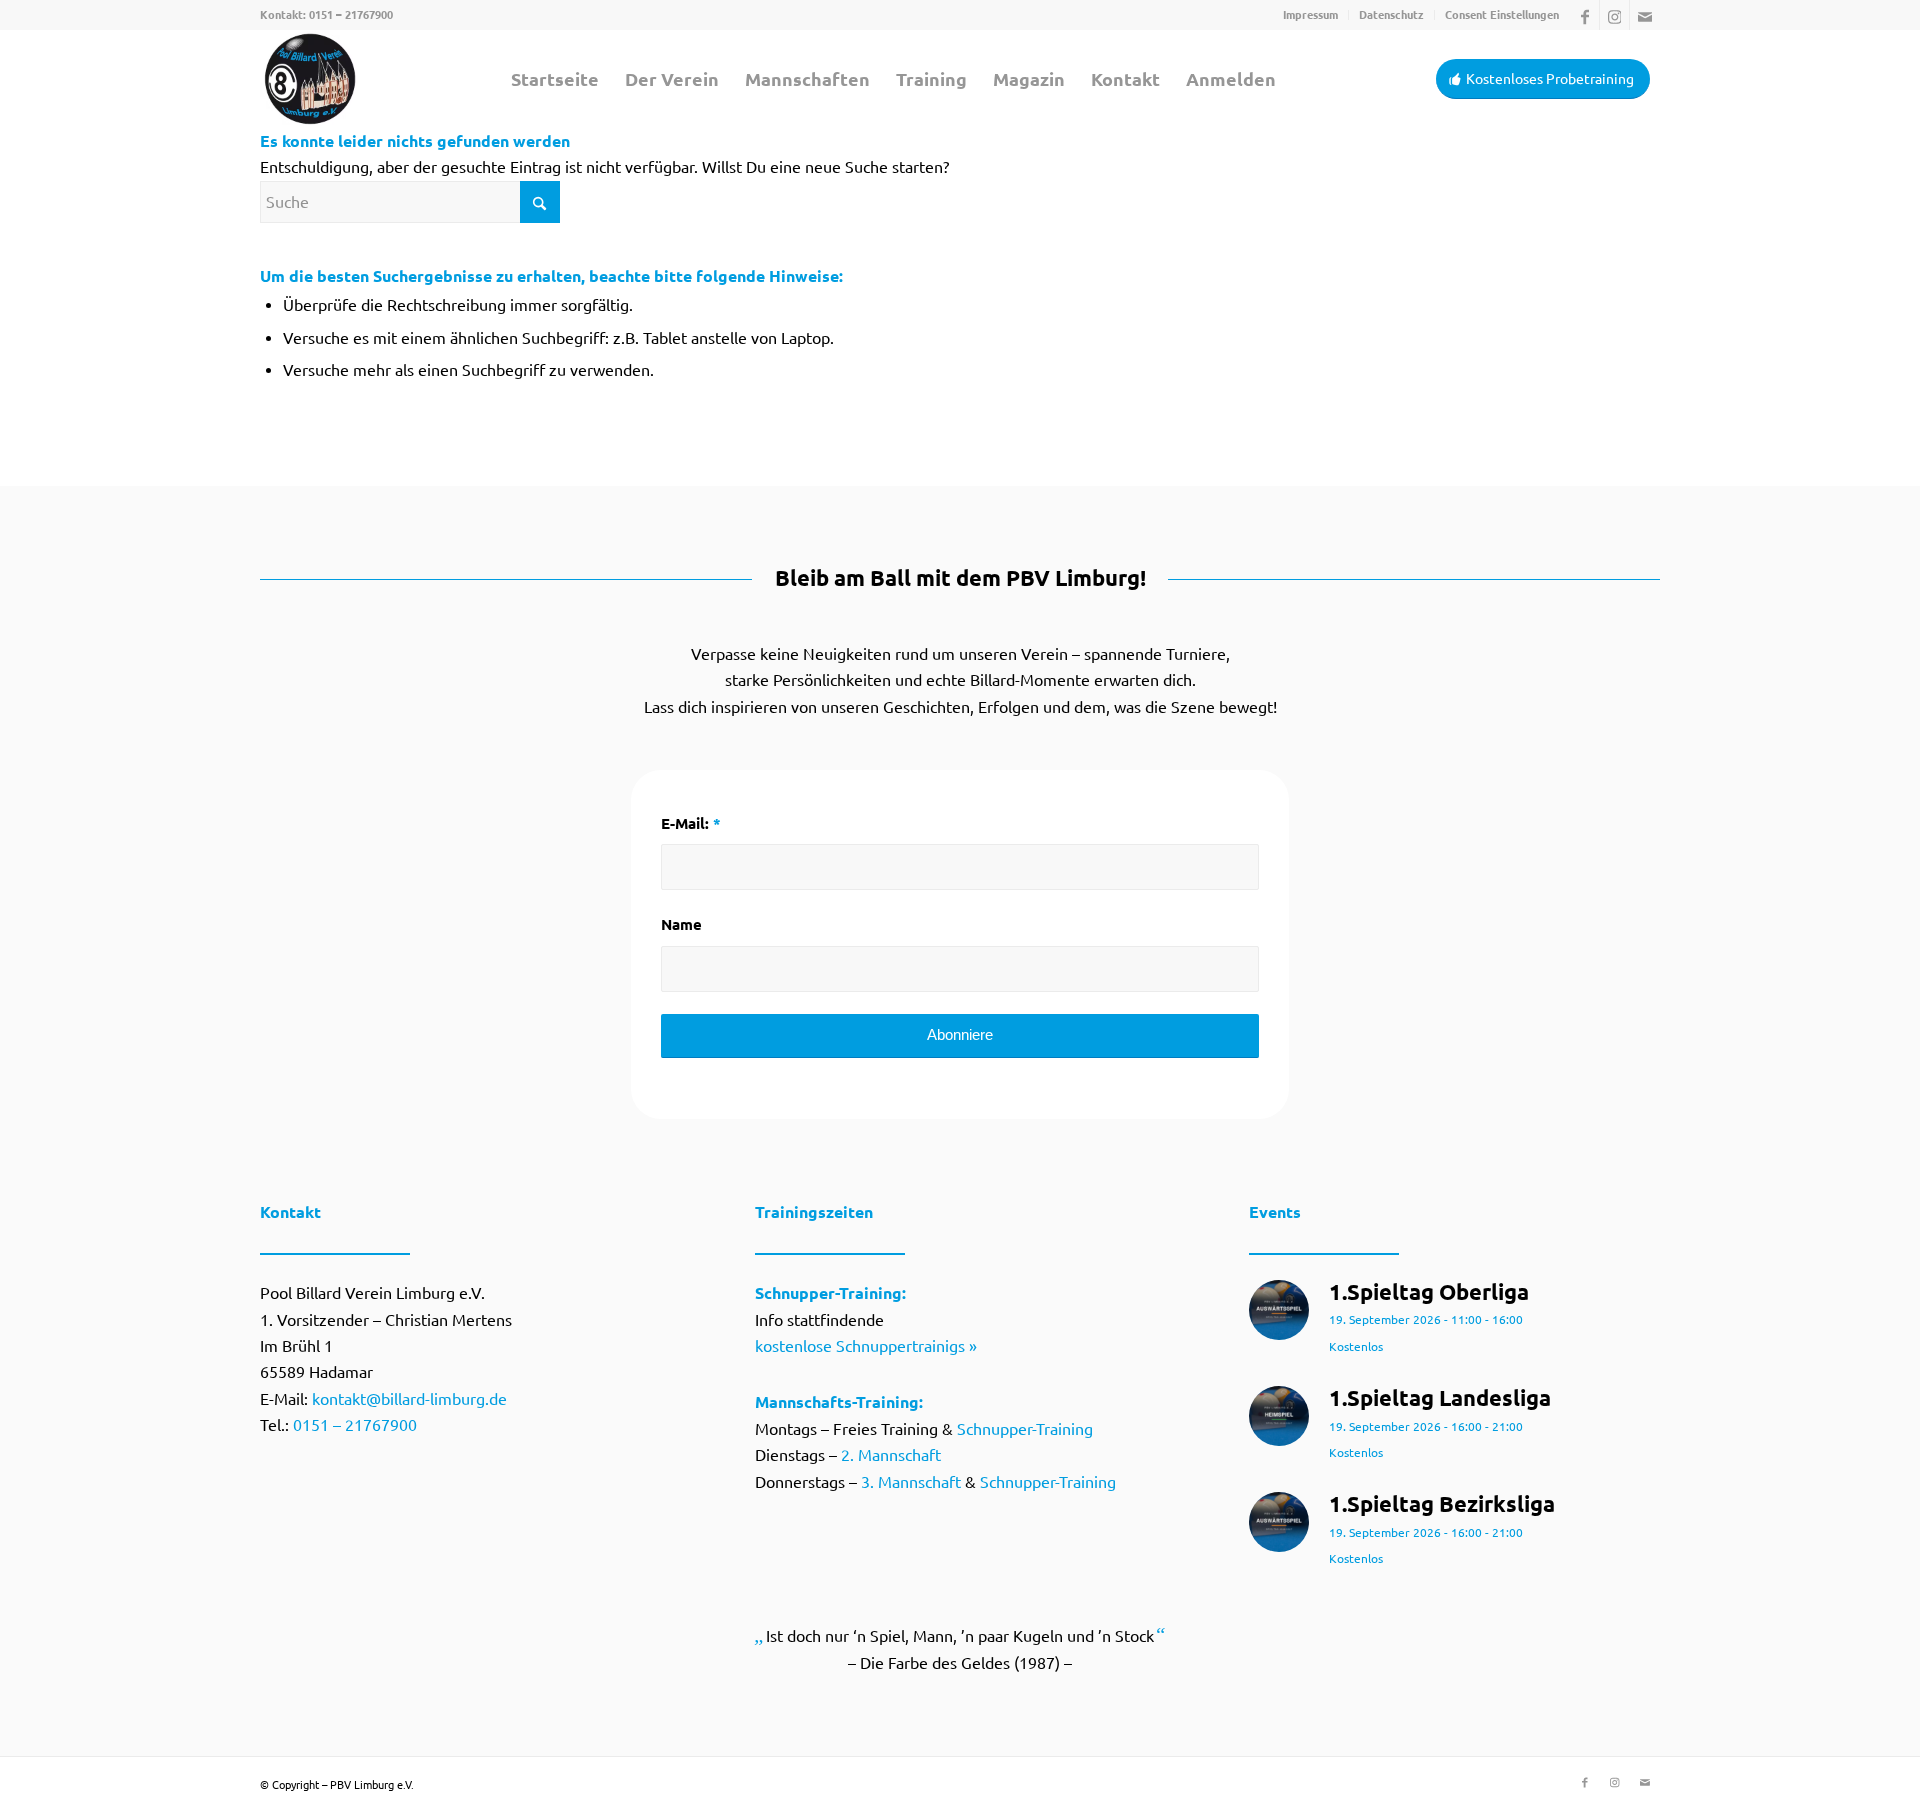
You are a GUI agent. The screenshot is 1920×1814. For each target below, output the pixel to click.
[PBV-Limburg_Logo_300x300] (310, 79)
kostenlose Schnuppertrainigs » (866, 1346)
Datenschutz (1391, 15)
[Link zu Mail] (1645, 15)
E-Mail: (691, 823)
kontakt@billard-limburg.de (409, 1399)
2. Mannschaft (891, 1455)
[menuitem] (1311, 15)
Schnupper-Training (1025, 1429)
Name (681, 924)
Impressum (1310, 15)
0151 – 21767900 (351, 15)
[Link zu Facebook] (1584, 15)
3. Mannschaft (911, 1482)
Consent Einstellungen (1502, 15)
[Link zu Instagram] (1614, 15)
